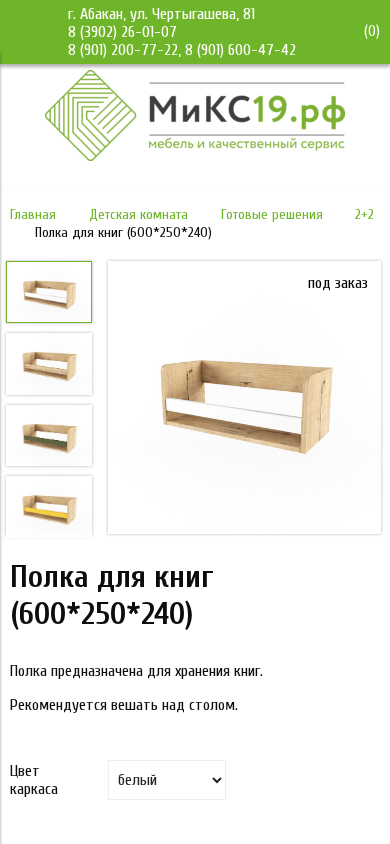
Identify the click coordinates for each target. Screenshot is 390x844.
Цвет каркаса (34, 780)
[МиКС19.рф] (195, 156)
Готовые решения (272, 214)
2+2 (364, 214)
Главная (33, 214)
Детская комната (138, 214)
